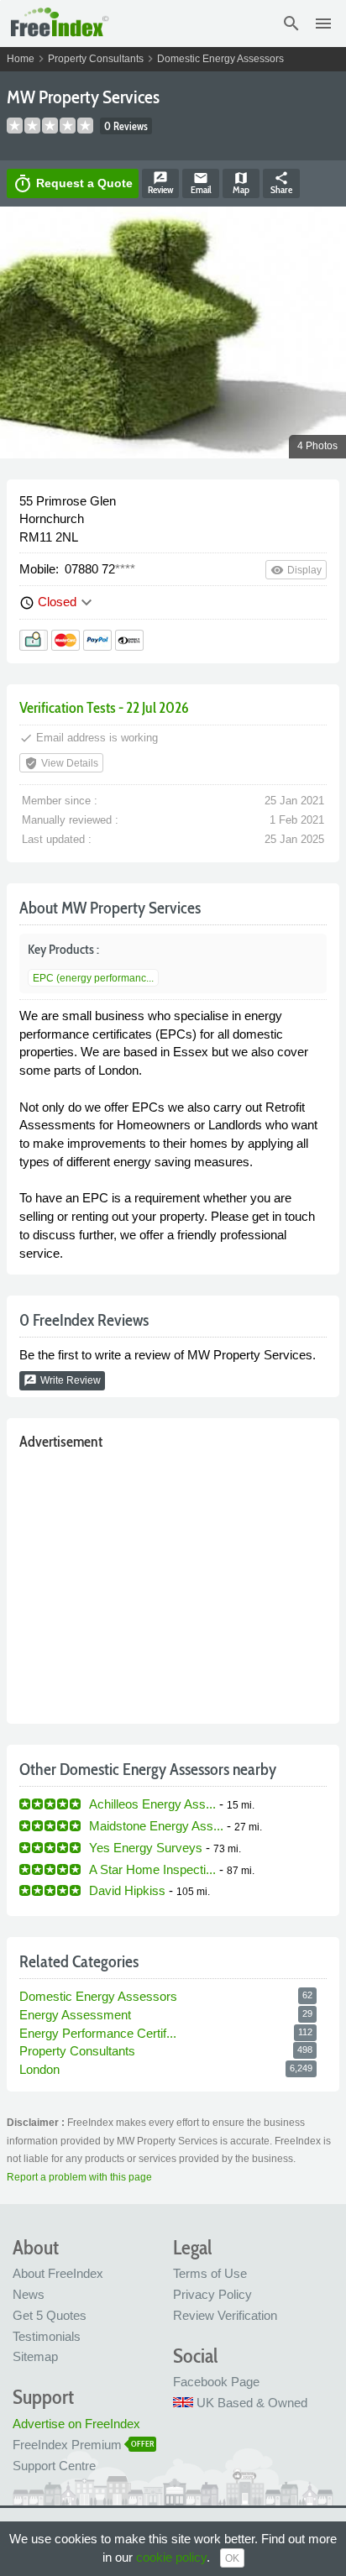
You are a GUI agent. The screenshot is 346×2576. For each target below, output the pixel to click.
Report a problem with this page (79, 2177)
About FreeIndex (58, 2273)
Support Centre (54, 2466)
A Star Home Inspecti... (152, 1869)
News (29, 2294)
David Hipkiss (127, 1890)
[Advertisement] (173, 1583)
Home (21, 59)
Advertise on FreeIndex (76, 2424)
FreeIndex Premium (67, 2445)
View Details (61, 763)
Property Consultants (96, 59)
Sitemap (35, 2356)
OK (232, 2558)
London (39, 2069)
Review (160, 183)
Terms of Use (210, 2273)
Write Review (62, 1380)
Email (201, 183)
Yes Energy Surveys (146, 1848)
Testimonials (47, 2336)
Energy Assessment (75, 2015)
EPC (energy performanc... (93, 978)
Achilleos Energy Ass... (152, 1804)
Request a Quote (73, 184)
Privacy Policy (212, 2294)
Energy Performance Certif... (98, 2033)
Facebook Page (216, 2382)
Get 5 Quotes (50, 2315)
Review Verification (225, 2315)
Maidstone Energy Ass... (156, 1826)
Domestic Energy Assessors (220, 59)
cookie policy (171, 2557)
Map (241, 183)
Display (296, 570)
